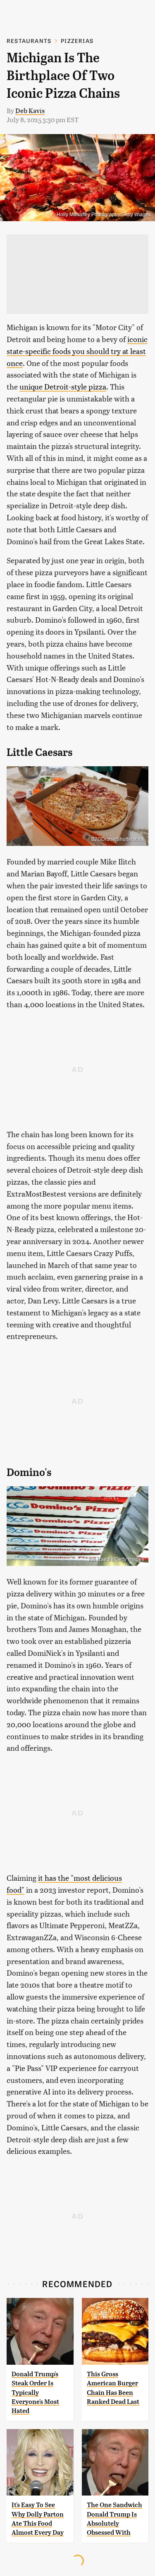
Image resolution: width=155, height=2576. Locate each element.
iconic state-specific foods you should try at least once (77, 351)
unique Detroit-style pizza (63, 386)
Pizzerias (77, 41)
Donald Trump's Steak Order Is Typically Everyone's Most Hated (35, 2393)
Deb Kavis (30, 110)
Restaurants (29, 41)
